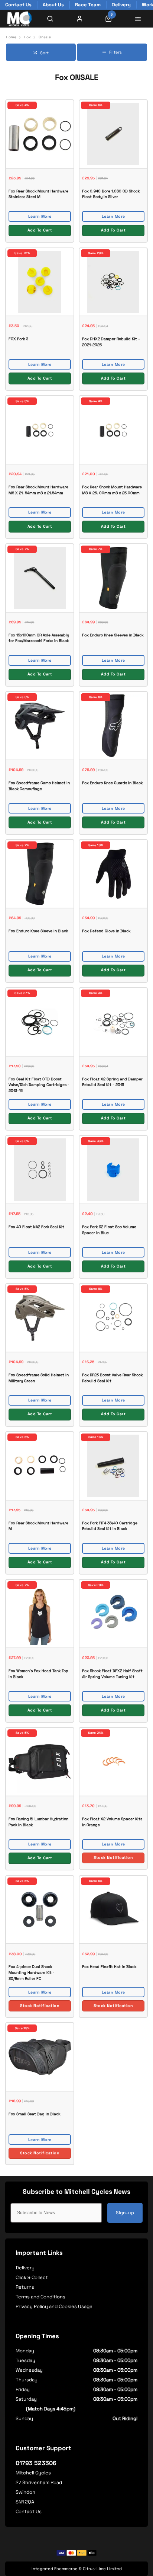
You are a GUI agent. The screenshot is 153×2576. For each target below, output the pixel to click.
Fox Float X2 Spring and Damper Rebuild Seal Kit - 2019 (112, 1082)
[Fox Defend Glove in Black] (113, 873)
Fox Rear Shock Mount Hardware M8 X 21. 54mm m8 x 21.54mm (38, 490)
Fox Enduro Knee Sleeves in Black (113, 635)
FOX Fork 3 (18, 339)
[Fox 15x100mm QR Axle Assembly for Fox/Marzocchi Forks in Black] (40, 578)
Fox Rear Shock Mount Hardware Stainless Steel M (38, 194)
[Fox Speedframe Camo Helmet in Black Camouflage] (40, 725)
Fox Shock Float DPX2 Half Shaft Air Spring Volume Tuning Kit (112, 1674)
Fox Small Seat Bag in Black (34, 2114)
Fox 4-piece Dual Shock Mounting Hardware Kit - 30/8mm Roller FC (32, 1973)
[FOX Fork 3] (40, 282)
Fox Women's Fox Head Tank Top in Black (38, 1674)
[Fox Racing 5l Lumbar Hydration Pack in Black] (40, 1761)
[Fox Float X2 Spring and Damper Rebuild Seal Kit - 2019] (113, 1022)
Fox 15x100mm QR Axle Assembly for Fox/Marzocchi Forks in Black (39, 638)
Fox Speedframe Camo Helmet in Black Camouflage (39, 786)
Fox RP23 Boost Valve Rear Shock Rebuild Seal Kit (112, 1378)
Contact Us (29, 2511)
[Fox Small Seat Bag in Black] (40, 2056)
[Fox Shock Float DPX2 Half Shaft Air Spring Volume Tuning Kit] (113, 1613)
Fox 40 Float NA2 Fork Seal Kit (36, 1227)
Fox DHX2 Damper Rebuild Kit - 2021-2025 (111, 342)
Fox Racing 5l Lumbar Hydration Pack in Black (38, 1822)
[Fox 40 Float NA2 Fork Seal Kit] (40, 1169)
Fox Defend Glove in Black (106, 931)
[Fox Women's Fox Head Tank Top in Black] (40, 1613)
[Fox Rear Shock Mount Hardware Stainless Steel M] (40, 134)
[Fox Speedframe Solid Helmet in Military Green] (40, 1317)
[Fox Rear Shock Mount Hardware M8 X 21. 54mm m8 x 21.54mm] (40, 429)
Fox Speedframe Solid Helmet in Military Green (39, 1378)
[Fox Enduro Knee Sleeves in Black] (113, 578)
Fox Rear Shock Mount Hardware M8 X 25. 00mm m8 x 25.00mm (112, 490)
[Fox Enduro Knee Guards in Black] (113, 725)
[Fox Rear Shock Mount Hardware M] (40, 1466)
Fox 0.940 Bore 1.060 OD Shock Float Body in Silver (111, 194)
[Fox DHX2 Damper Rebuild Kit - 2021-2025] (113, 282)
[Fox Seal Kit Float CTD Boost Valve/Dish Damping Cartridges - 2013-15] (40, 1022)
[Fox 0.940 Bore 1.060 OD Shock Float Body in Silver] (113, 134)
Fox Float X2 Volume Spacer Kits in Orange (112, 1822)
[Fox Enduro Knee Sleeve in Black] (40, 873)
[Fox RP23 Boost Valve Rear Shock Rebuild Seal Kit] (113, 1317)
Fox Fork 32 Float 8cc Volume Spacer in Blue (109, 1230)
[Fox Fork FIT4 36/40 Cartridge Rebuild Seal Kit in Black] (113, 1466)
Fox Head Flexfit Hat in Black (109, 1967)
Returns (25, 2287)
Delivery (25, 2268)
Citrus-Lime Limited (102, 2569)
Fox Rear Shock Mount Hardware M (38, 1526)
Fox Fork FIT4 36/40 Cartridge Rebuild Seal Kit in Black (110, 1526)
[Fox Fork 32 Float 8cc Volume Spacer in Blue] (113, 1169)
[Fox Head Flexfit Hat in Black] (113, 1909)
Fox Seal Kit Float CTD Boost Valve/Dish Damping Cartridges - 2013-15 (39, 1085)
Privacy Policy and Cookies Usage (54, 2306)
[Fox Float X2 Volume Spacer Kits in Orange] (113, 1761)
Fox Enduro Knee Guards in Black (112, 783)
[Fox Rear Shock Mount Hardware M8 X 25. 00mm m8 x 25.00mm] (113, 429)
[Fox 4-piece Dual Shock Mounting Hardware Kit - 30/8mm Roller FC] (40, 1909)
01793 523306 (36, 2463)
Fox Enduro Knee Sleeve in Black (38, 931)
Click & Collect (32, 2277)
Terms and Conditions (40, 2297)
